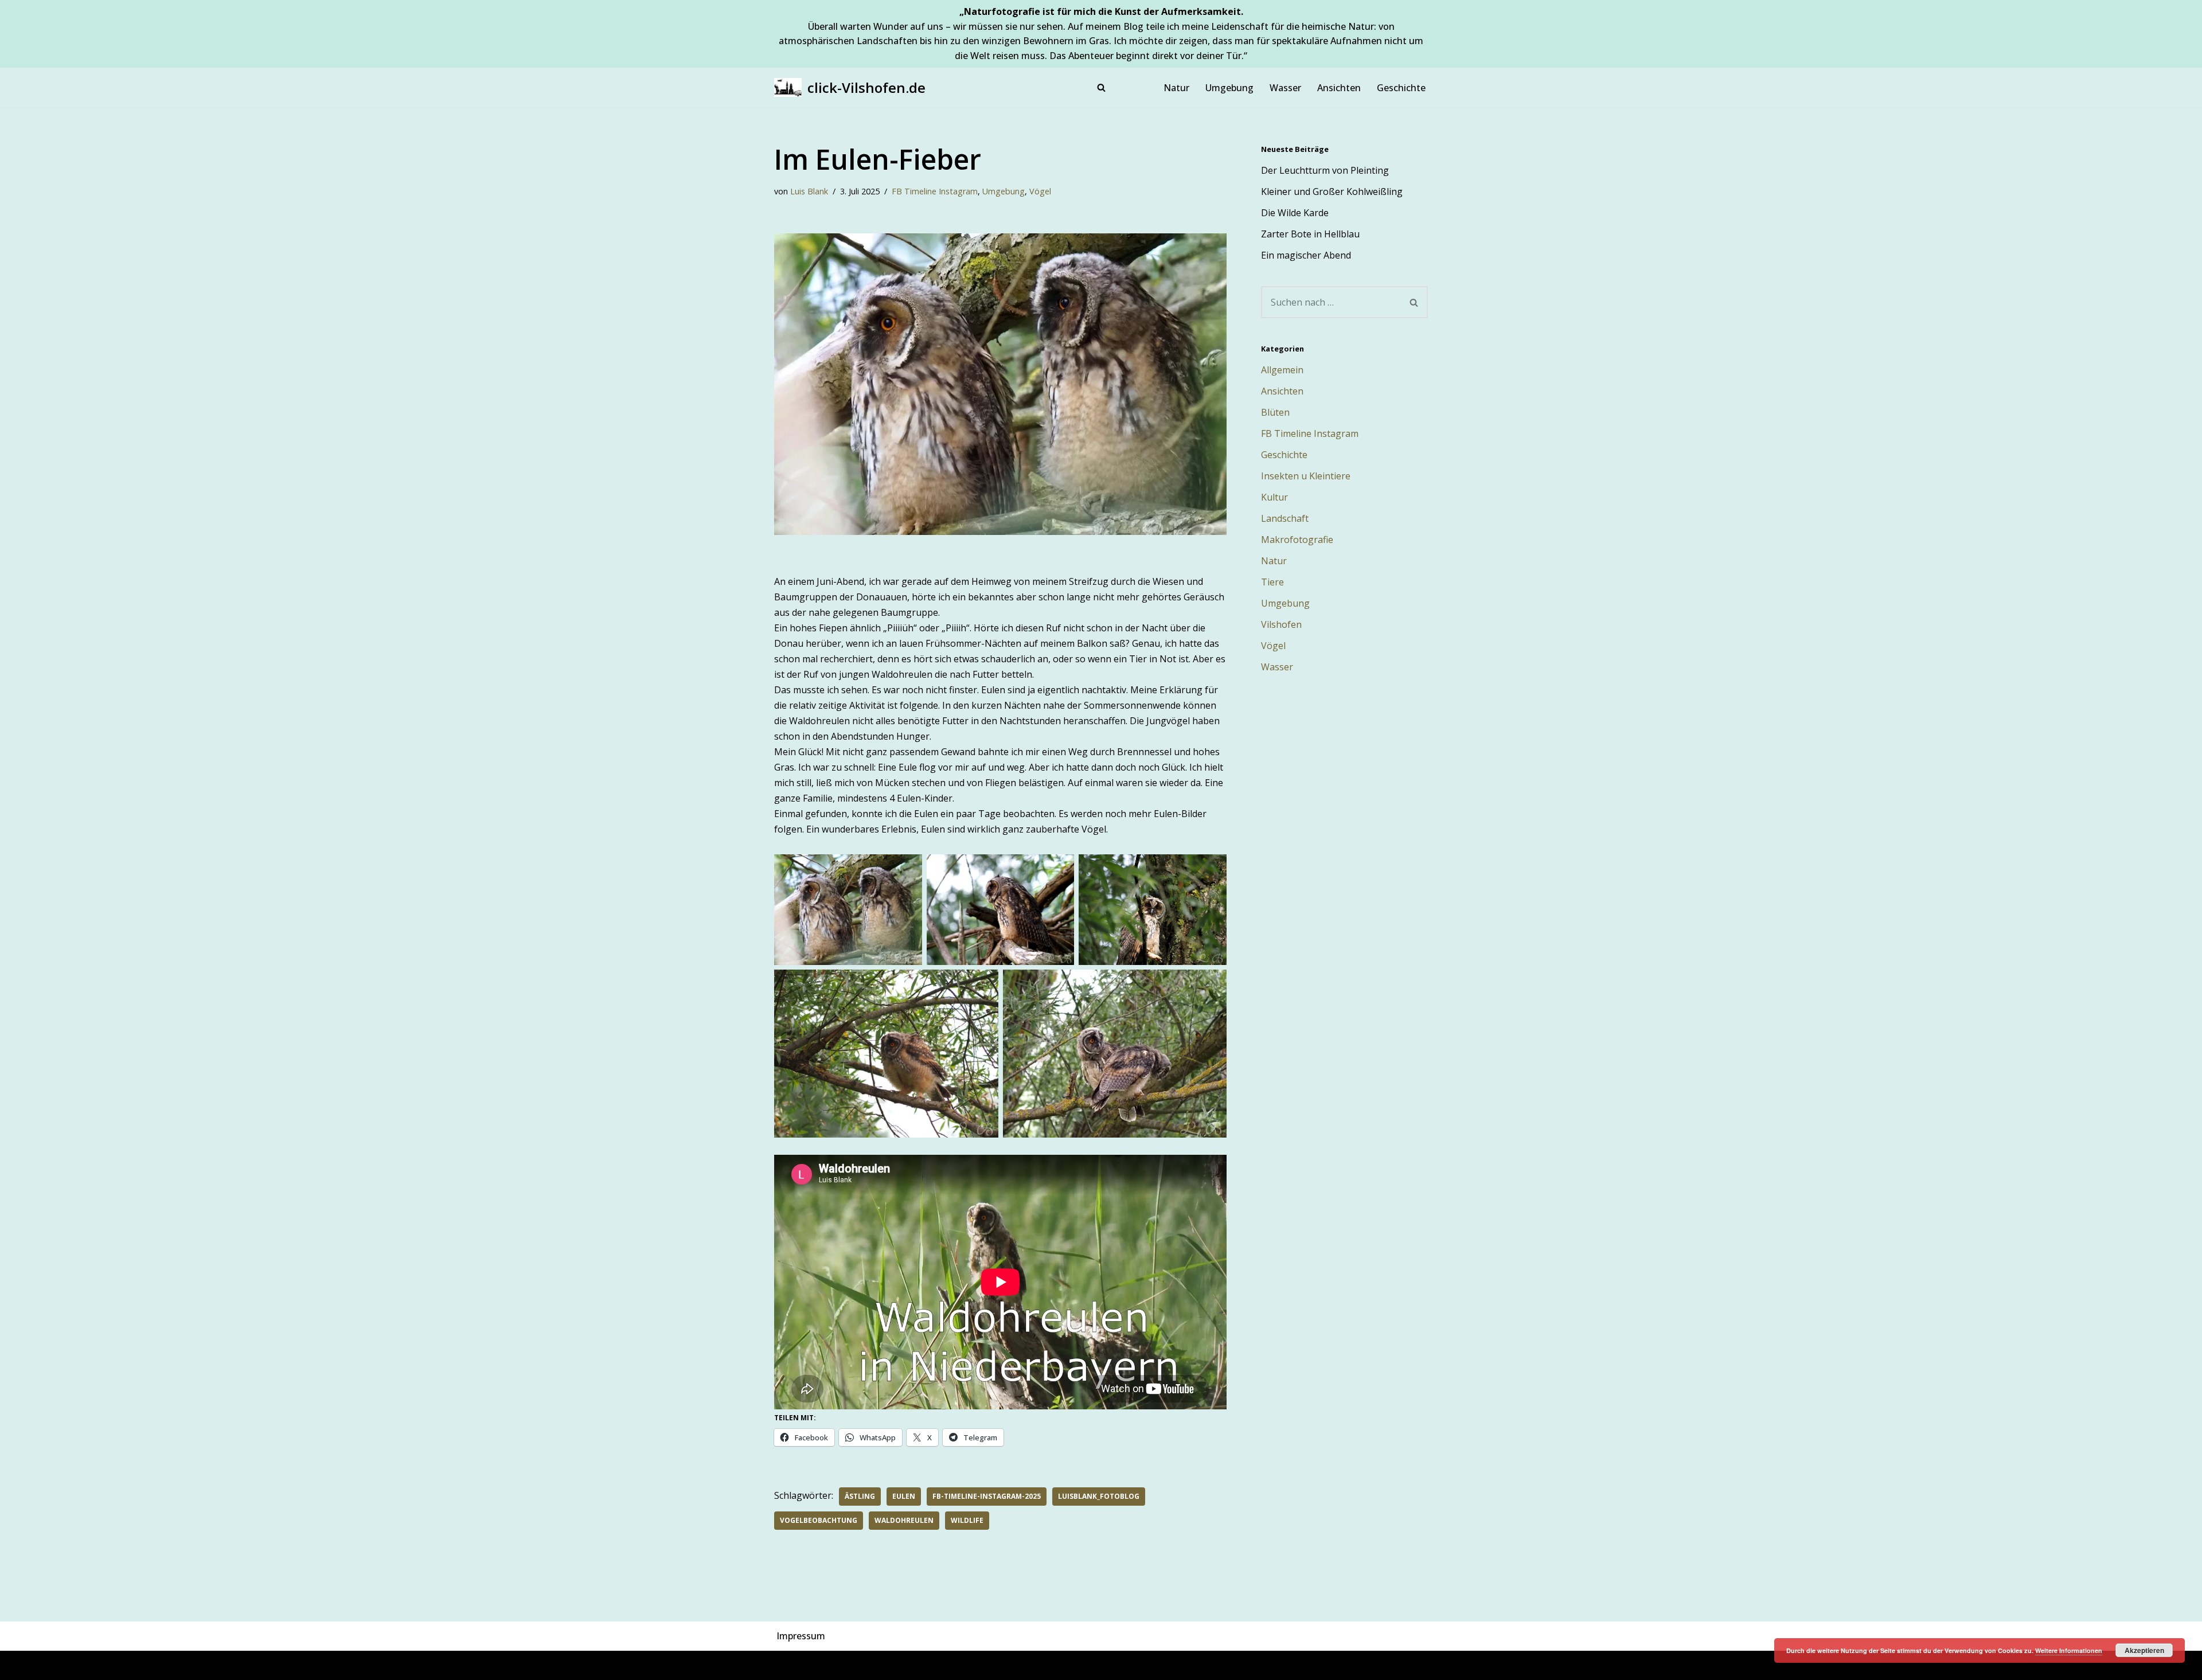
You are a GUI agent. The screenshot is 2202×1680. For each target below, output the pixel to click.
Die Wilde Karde (1295, 213)
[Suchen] (1101, 87)
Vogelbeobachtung (819, 1520)
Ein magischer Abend (1306, 255)
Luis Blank (809, 191)
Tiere (1272, 582)
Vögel (1040, 191)
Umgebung (1229, 88)
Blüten (1275, 412)
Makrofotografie (1297, 540)
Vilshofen (1281, 624)
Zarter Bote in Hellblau (1310, 234)
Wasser (1285, 88)
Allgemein (1282, 370)
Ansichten (1339, 88)
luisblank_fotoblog (1099, 1496)
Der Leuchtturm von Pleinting (1325, 170)
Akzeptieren (2144, 1650)
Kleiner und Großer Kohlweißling (1332, 192)
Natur (1176, 88)
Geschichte (1401, 88)
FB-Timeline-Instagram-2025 (987, 1496)
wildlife (967, 1520)
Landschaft (1285, 518)
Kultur (1274, 497)
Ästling (860, 1496)
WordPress (899, 1665)
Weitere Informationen (2069, 1650)
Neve (785, 1665)
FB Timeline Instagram (935, 191)
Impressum (801, 1636)
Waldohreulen (904, 1520)
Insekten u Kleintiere (1306, 476)
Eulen (904, 1496)
